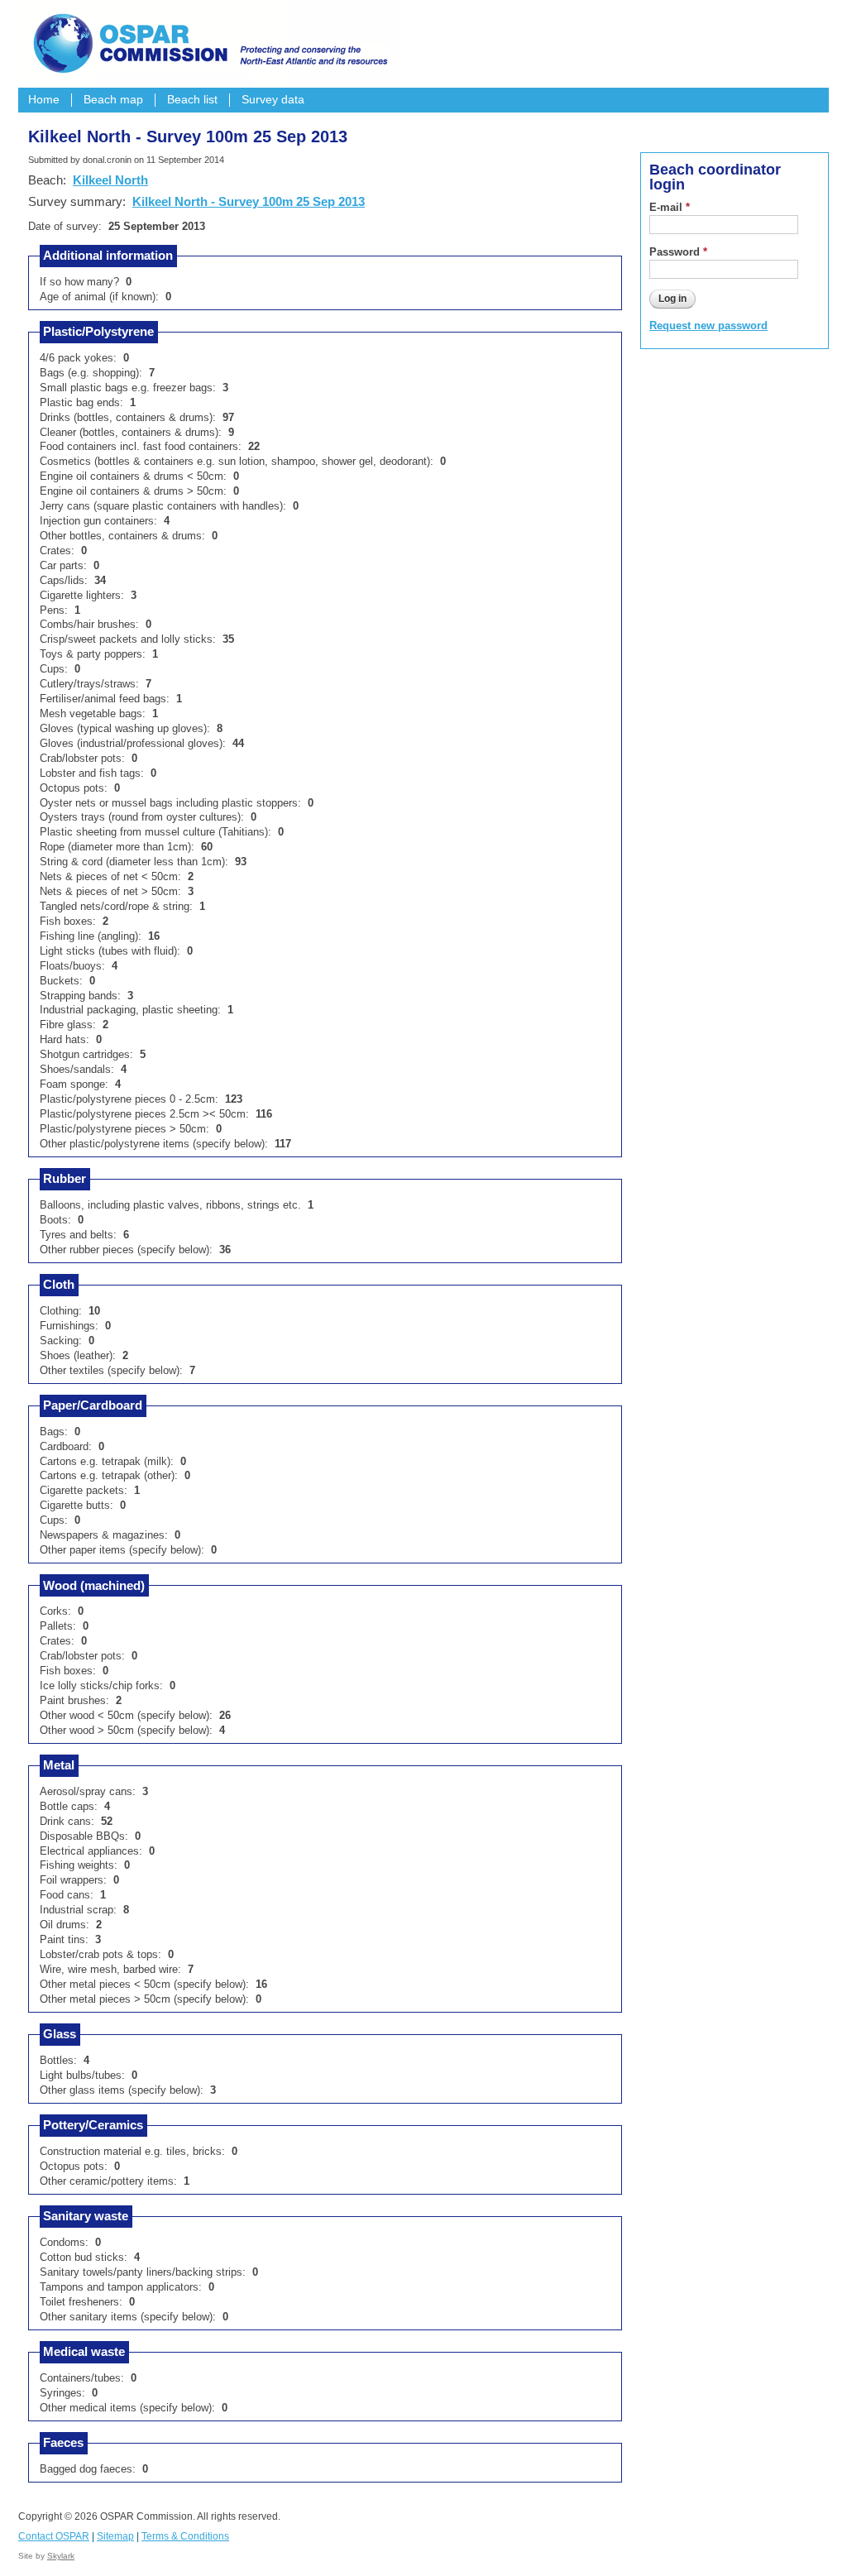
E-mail (670, 207)
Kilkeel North (110, 180)
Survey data (273, 100)
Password (678, 252)
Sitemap (115, 2536)
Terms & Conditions (185, 2536)
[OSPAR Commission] (208, 41)
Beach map (113, 100)
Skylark (61, 2556)
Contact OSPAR (54, 2536)
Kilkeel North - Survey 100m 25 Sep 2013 (249, 201)
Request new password (708, 326)
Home (44, 100)
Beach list (192, 100)
